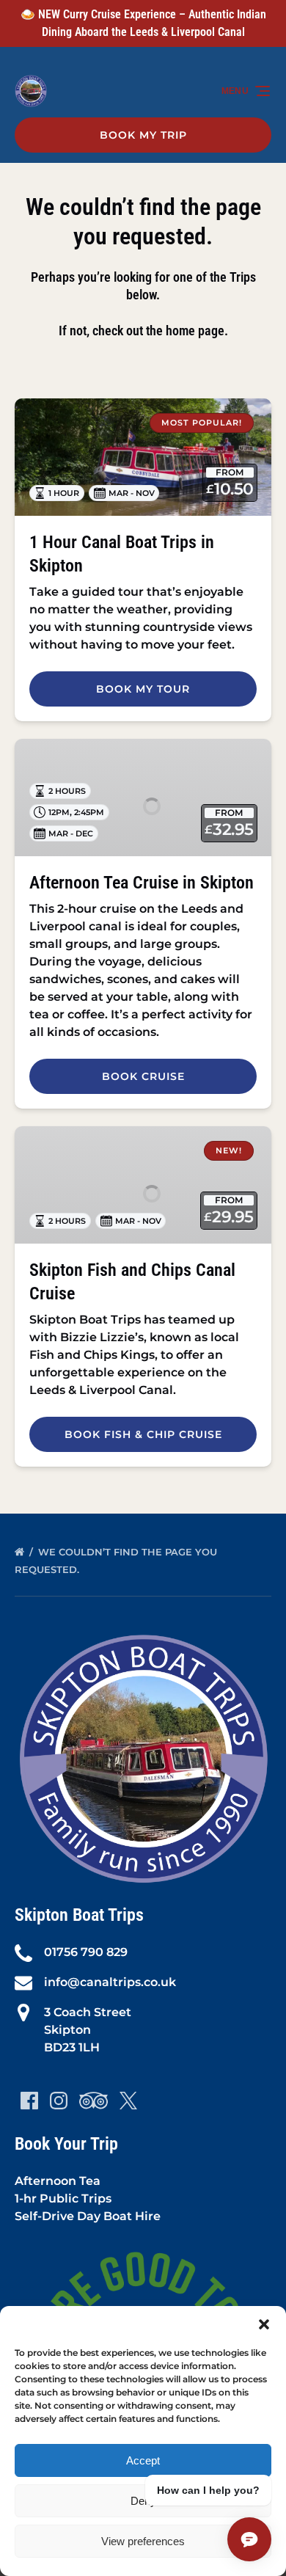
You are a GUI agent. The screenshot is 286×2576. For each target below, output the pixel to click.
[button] (264, 2324)
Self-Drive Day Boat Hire (88, 2216)
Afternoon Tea (58, 2181)
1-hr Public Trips (63, 2199)
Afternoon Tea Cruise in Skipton (142, 883)
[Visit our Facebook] (29, 2101)
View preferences (143, 2541)
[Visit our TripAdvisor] (93, 2101)
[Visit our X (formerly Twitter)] (128, 2101)
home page (195, 331)
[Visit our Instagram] (59, 2101)
